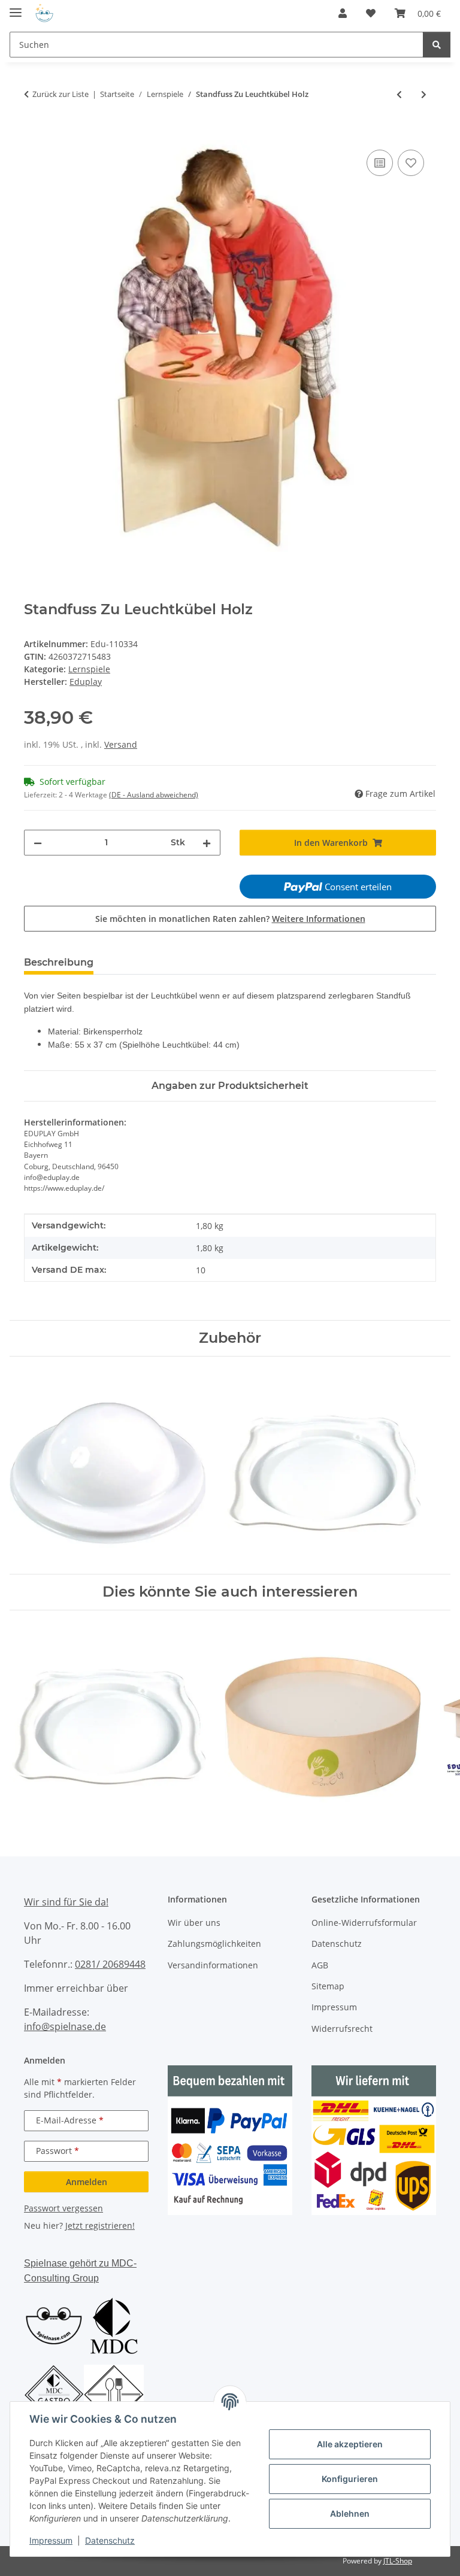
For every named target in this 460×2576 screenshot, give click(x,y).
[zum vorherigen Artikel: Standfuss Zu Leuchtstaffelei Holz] (399, 94)
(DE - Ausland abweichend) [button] (154, 795)
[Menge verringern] (38, 843)
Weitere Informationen (319, 919)
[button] (343, 13)
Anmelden (87, 2182)
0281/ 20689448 (110, 1964)
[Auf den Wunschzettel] (411, 163)
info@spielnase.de (65, 2026)
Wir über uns (194, 1923)
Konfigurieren (350, 2479)
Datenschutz (110, 2540)
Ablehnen (350, 2513)
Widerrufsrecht (342, 2029)
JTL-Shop (398, 2561)
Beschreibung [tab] (59, 962)
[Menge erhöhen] (207, 843)
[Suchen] (437, 45)
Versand (121, 744)
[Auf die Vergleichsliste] (380, 163)
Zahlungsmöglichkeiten (214, 1944)
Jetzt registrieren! (100, 2225)
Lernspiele (89, 669)
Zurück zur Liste (60, 94)
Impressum (51, 2540)
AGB (320, 1965)
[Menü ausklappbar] (16, 7)
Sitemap (328, 1986)
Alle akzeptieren (350, 2444)
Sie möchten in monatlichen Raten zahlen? (230, 919)
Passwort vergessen (63, 2208)
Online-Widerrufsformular (364, 1923)
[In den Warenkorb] (34, 133)
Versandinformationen (213, 1965)
